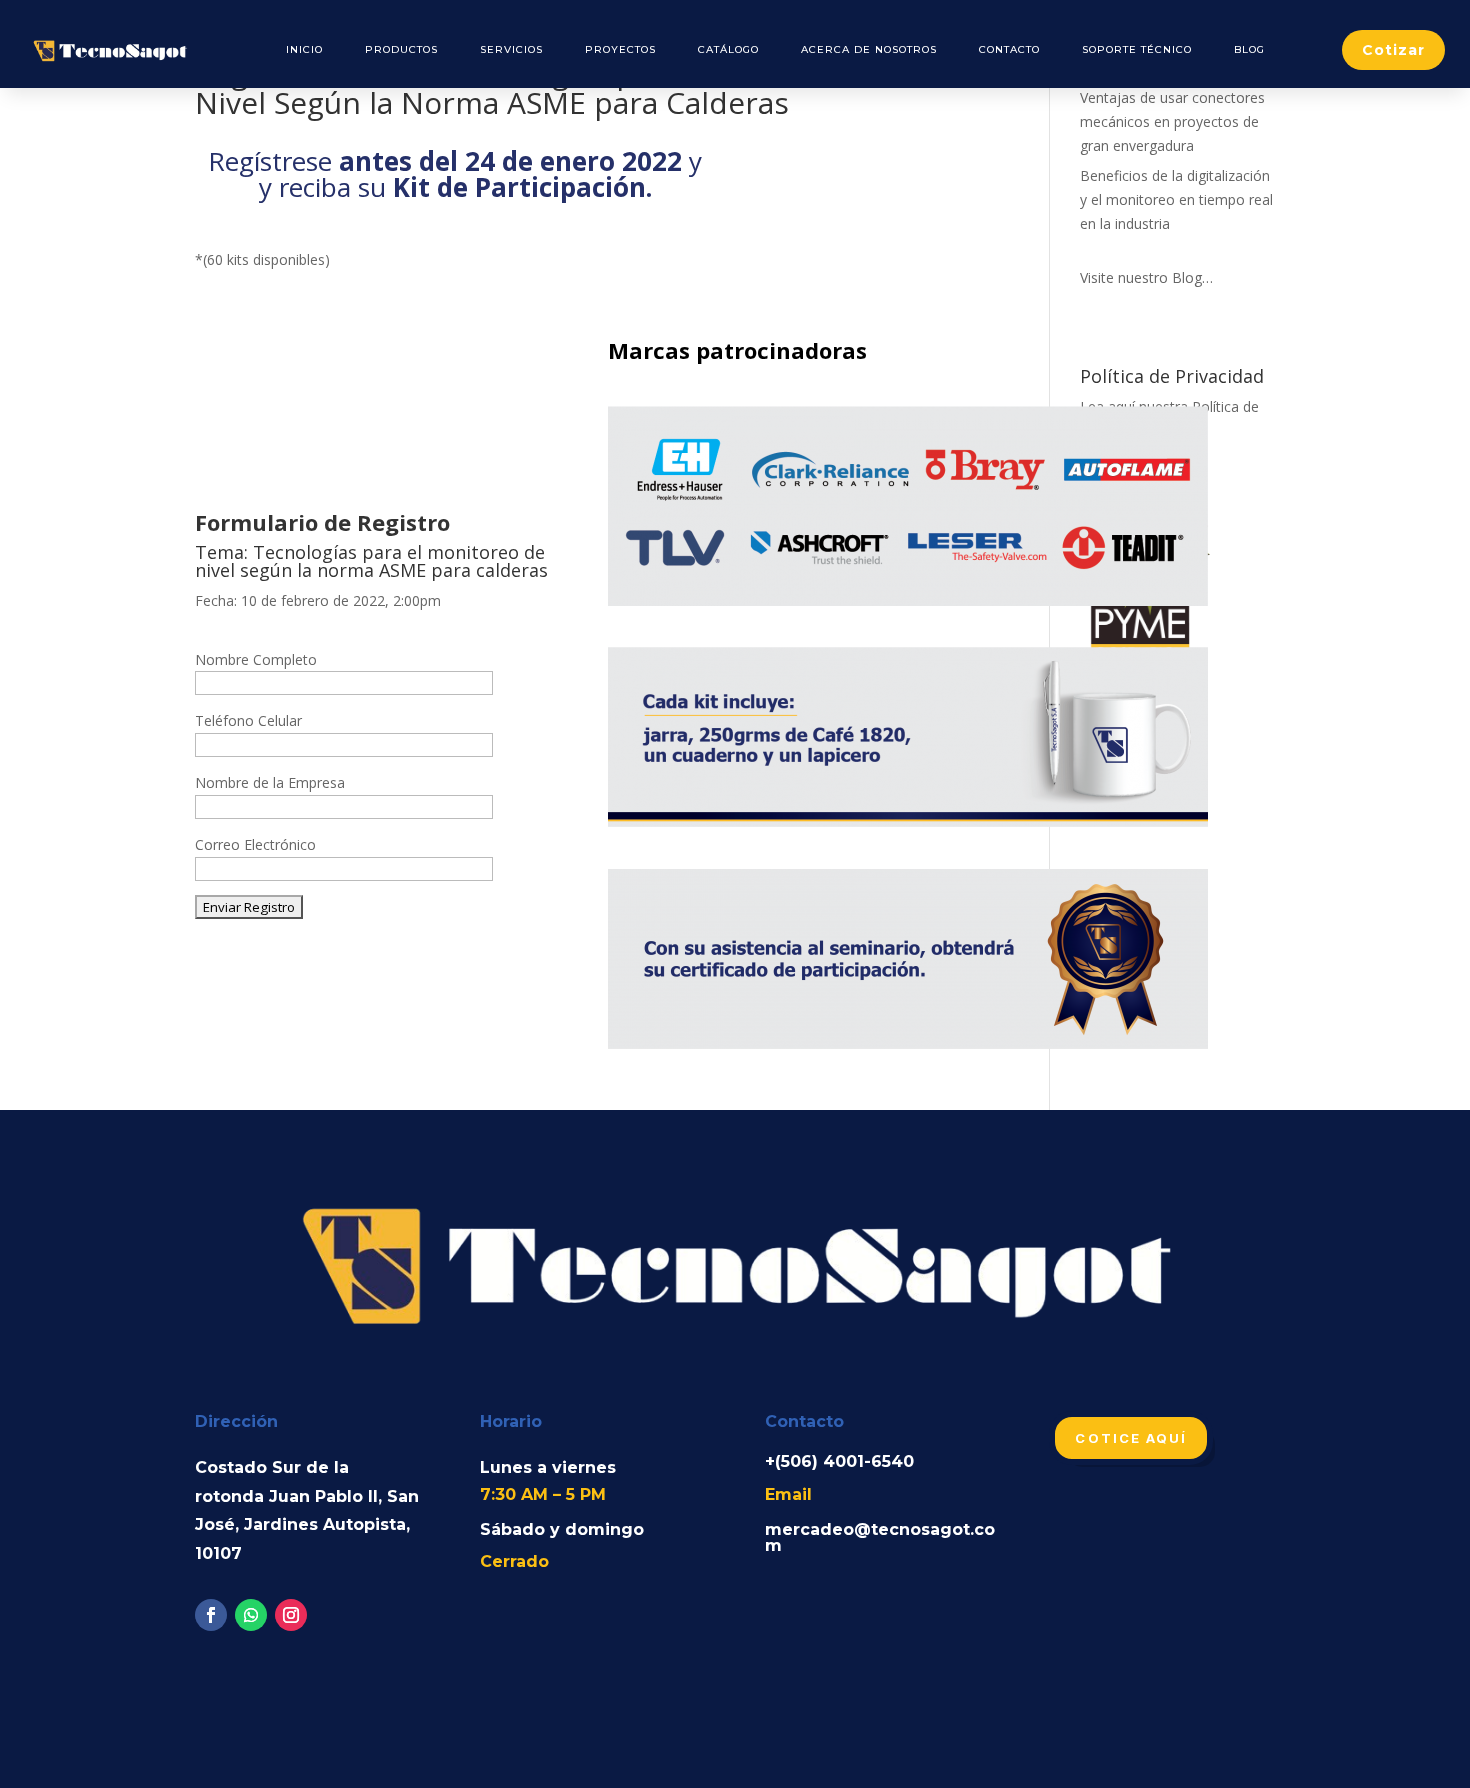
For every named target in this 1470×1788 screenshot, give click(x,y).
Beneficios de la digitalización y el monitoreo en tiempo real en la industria (1176, 199)
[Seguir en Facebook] (211, 1615)
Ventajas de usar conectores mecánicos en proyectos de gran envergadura (1172, 121)
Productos (401, 49)
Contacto (1009, 49)
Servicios (511, 49)
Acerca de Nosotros (869, 49)
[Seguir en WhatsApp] (251, 1615)
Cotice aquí (1131, 1438)
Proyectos (620, 49)
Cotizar (1393, 50)
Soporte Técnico (1137, 49)
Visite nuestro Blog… (1146, 277)
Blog (1249, 49)
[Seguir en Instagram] (291, 1615)
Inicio (304, 49)
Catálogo (728, 49)
